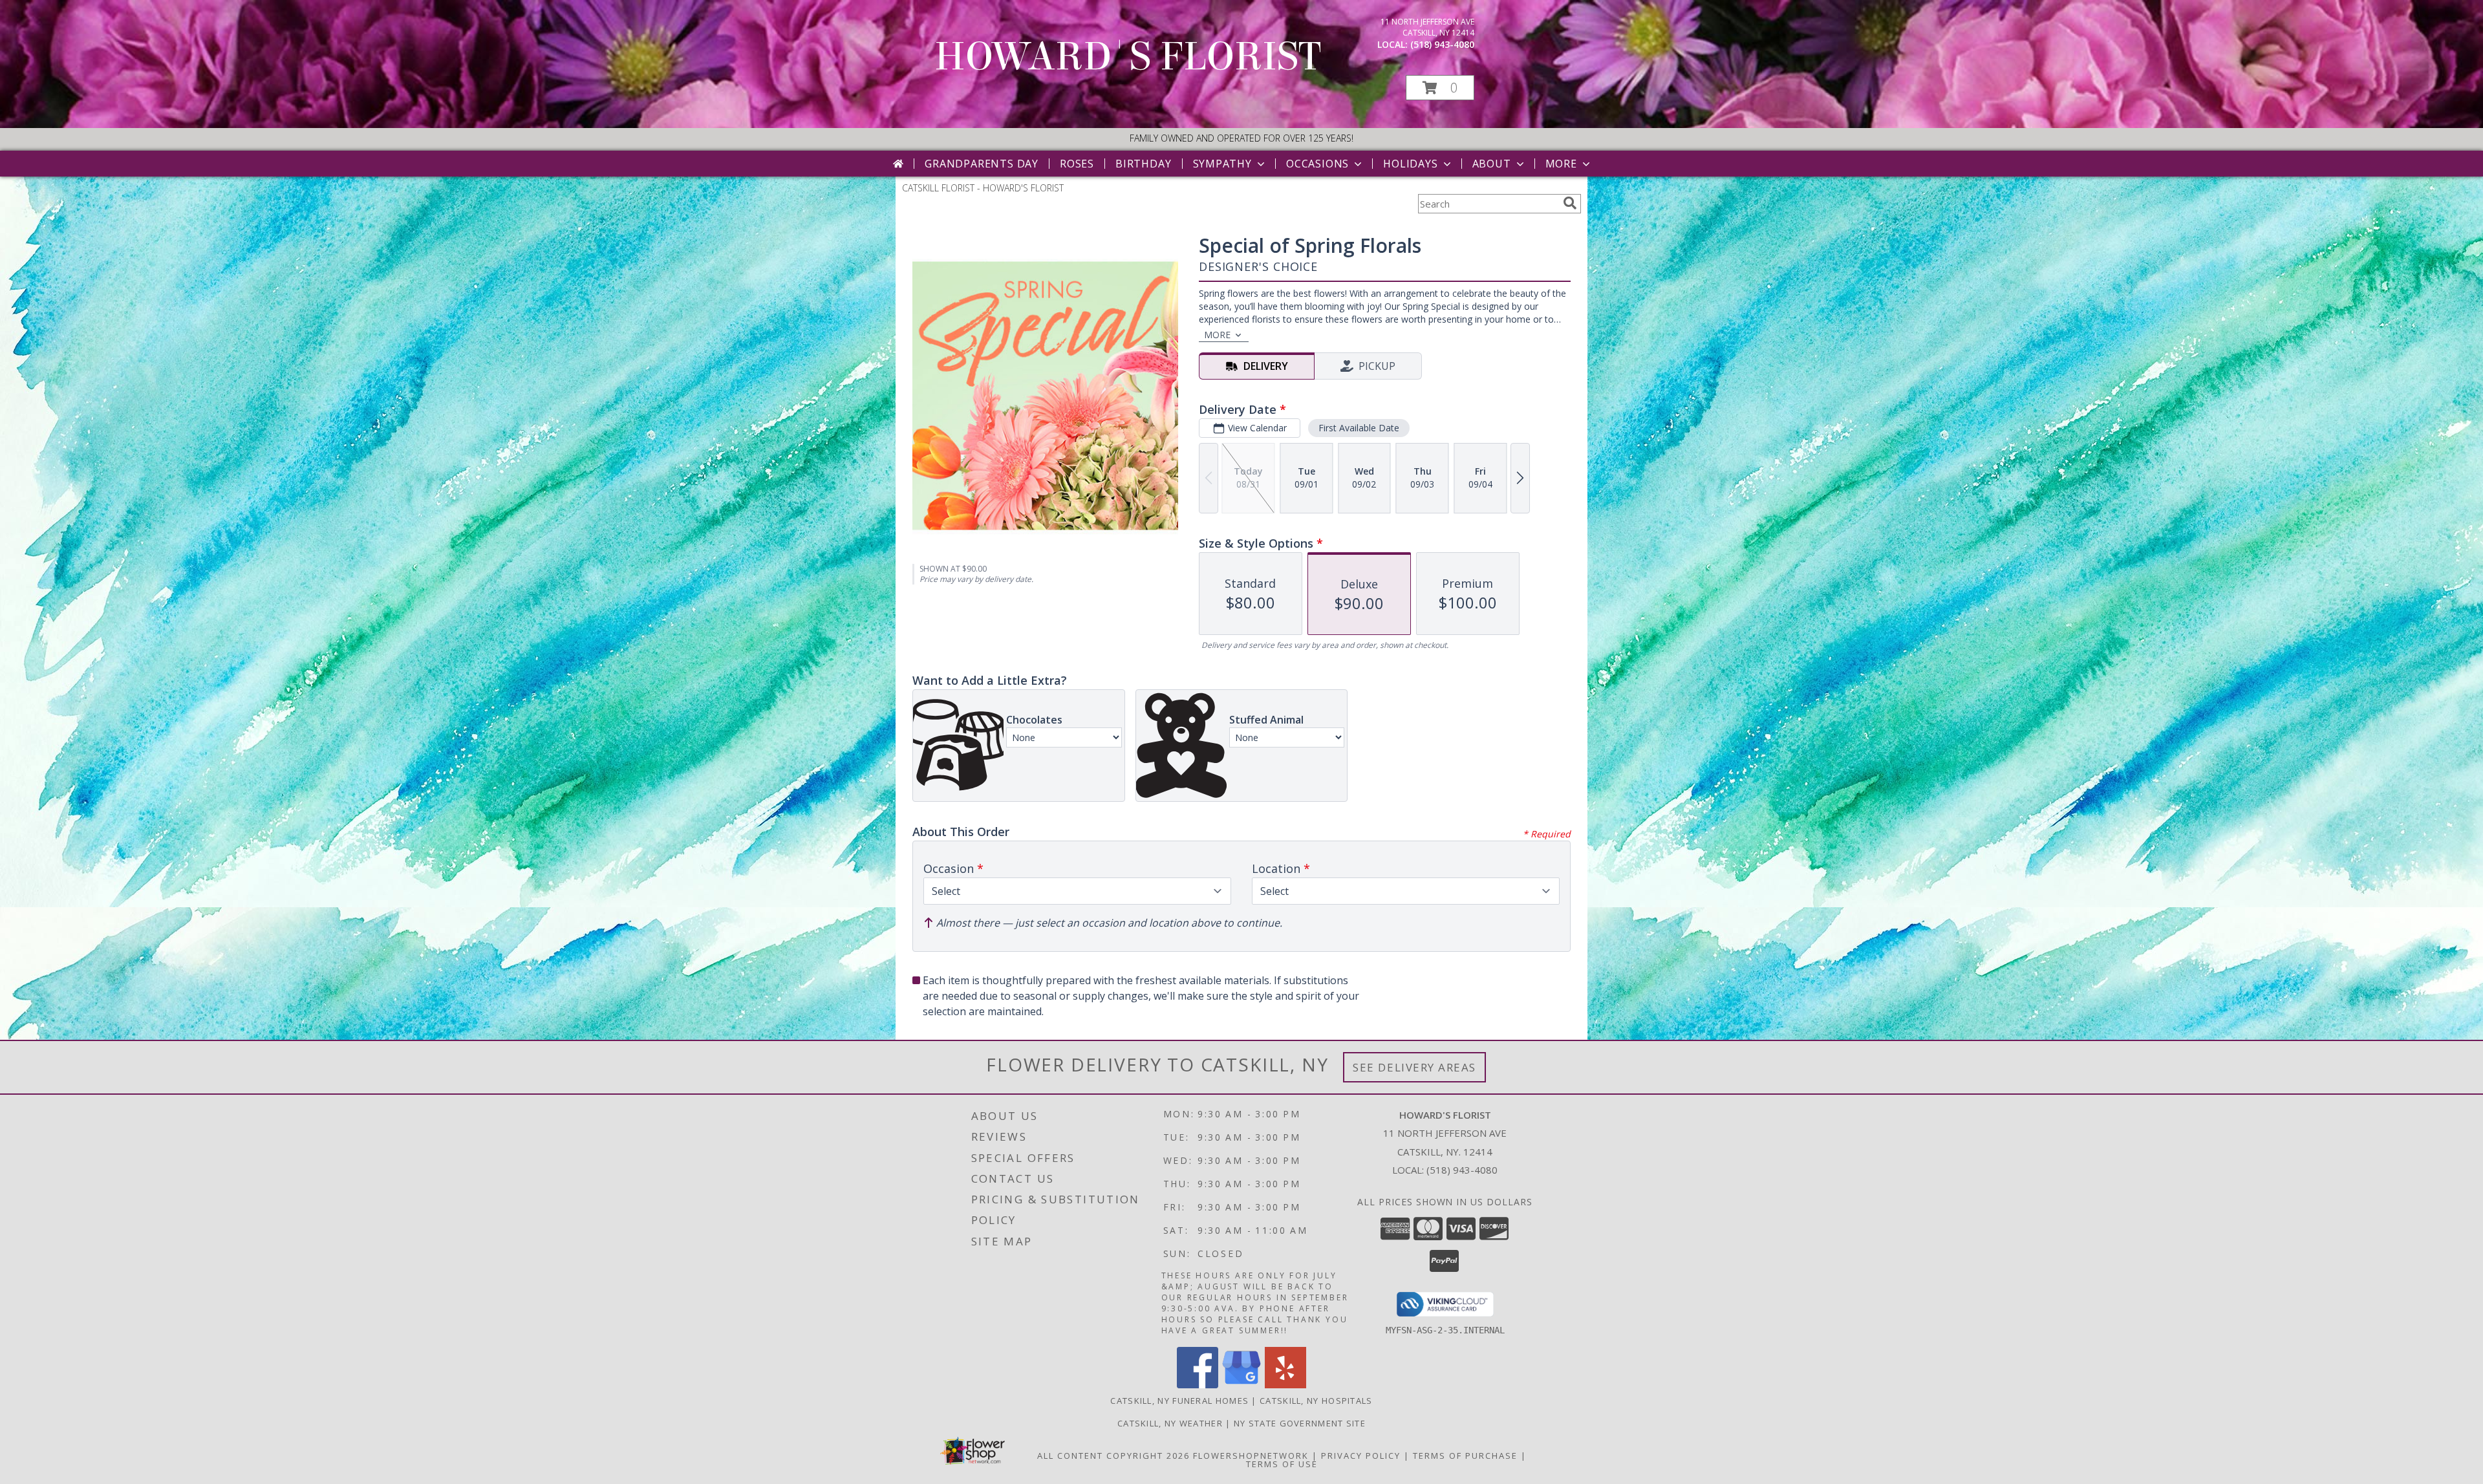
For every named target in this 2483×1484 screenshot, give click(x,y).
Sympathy (1222, 164)
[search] (1570, 203)
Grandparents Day (982, 164)
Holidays (1410, 164)
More (1561, 164)
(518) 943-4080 (1442, 44)
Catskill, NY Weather (1170, 1423)
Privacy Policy (1361, 1456)
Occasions (1317, 164)
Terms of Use (1282, 1464)
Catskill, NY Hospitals (1316, 1401)
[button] (1440, 88)
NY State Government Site (1300, 1423)
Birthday (1143, 164)
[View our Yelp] (1285, 1385)
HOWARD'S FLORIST (1128, 57)
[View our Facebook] (1198, 1385)
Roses (1077, 164)
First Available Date (1359, 428)
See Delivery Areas (1414, 1067)
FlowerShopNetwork (1251, 1456)
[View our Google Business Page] (1241, 1385)
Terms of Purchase (1465, 1456)
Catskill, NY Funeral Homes (1179, 1401)
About (1492, 164)
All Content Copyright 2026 (1113, 1456)
